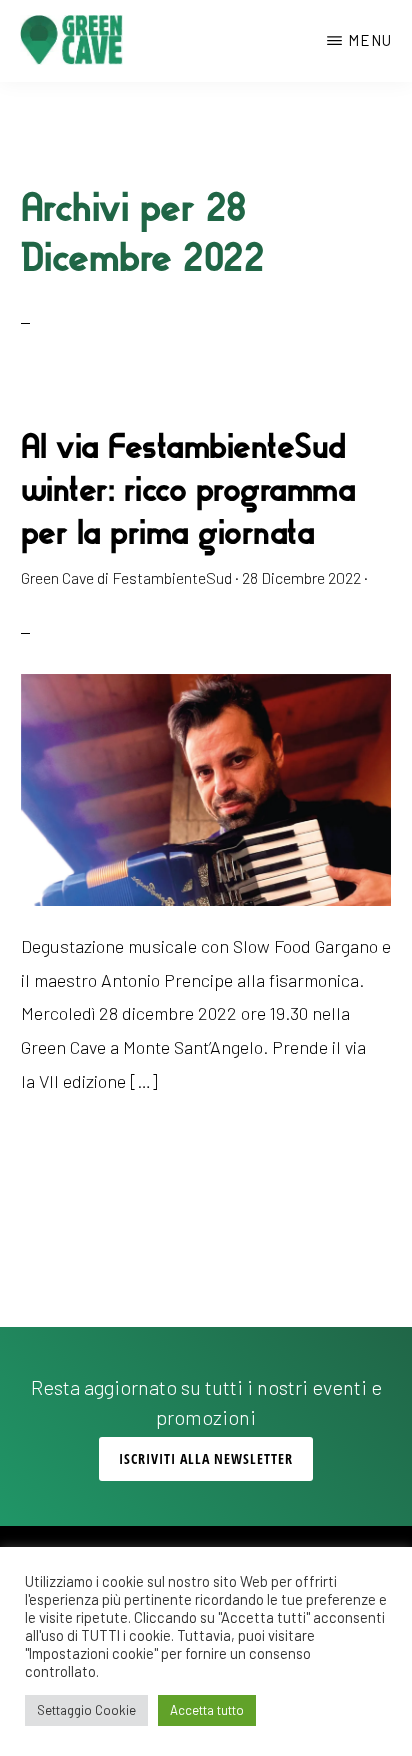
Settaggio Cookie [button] (86, 1710)
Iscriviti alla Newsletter (206, 1458)
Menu (370, 40)
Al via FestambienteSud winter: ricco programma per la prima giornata (188, 488)
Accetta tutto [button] (207, 1710)
